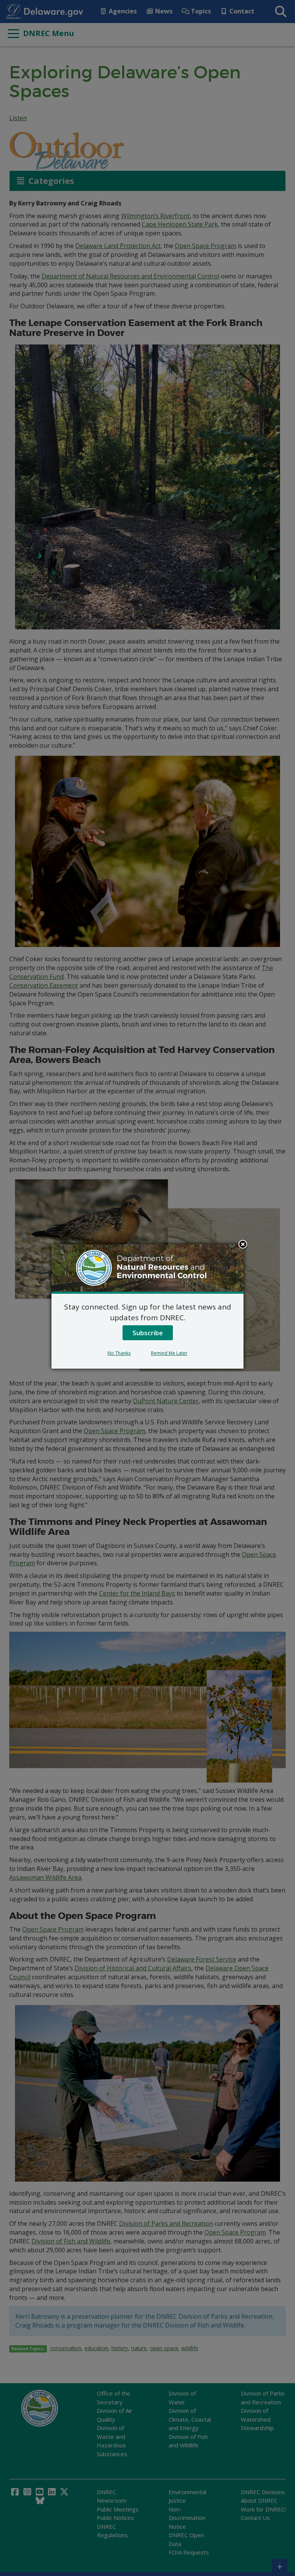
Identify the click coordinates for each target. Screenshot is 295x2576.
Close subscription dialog (243, 1245)
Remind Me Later (169, 1353)
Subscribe (148, 1333)
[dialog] (147, 1306)
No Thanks (119, 1353)
